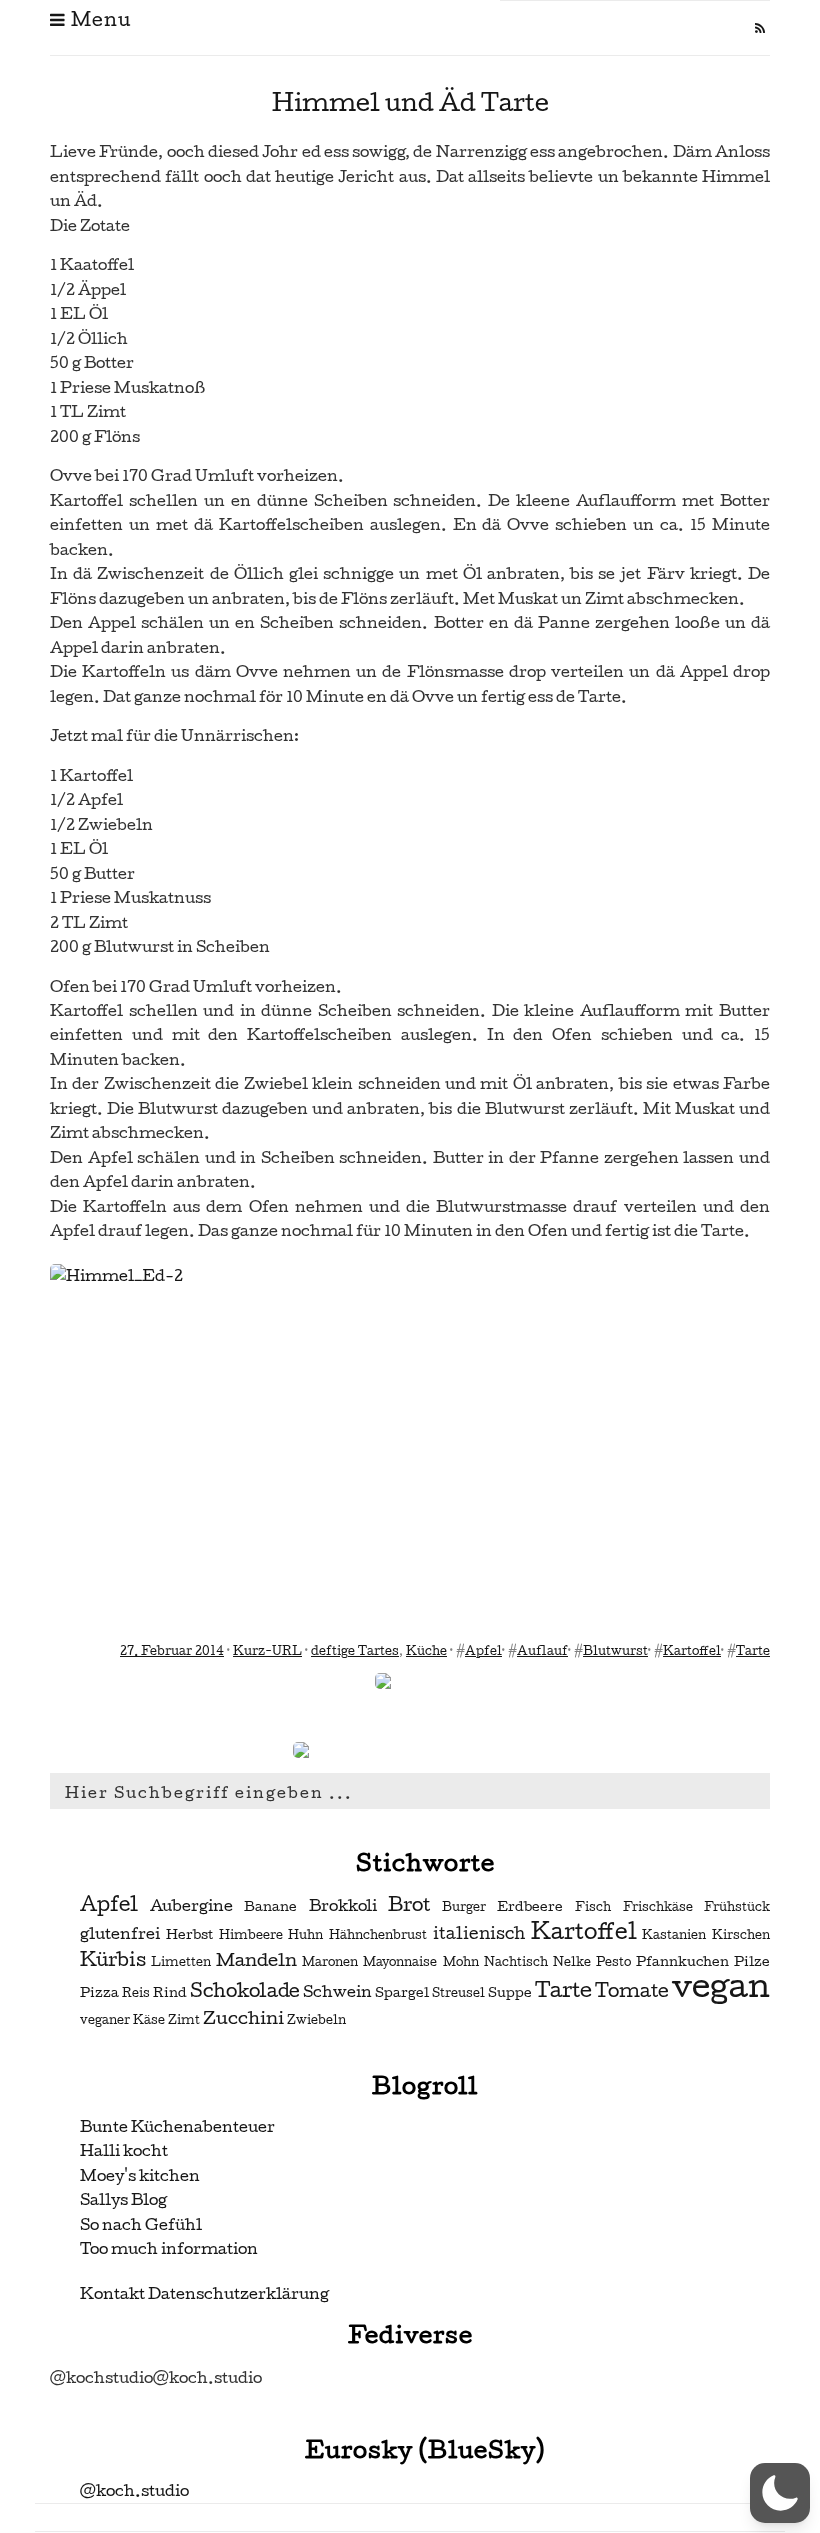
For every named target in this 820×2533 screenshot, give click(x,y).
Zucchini (243, 2017)
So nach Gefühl (141, 2224)
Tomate (632, 1991)
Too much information (169, 2248)
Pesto (613, 1962)
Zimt (184, 2020)
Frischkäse (658, 1907)
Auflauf (542, 1651)
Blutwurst (615, 1651)
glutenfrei (120, 1934)
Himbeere (251, 1935)
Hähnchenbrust (378, 1935)
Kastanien (674, 1935)
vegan (721, 1986)
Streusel (458, 1993)
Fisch (593, 1907)
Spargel (402, 1992)
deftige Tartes (355, 1651)
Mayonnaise (400, 1962)
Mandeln (256, 1959)
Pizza (99, 1992)
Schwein (337, 1992)
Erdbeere (530, 1906)
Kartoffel (692, 1651)
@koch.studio (134, 2490)
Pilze (752, 1961)
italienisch (479, 1933)
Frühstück (737, 1907)
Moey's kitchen (140, 2175)
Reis (136, 1993)
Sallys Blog (123, 2199)
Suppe (510, 1992)
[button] (780, 2493)
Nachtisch (516, 1962)
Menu (98, 19)
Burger (464, 1907)
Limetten (181, 1962)
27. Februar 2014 (172, 1651)
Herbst (189, 1934)
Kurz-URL (267, 1651)
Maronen (330, 1962)
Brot (409, 1905)
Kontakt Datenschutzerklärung (204, 2293)
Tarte (753, 1651)
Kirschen (741, 1935)
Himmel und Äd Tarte (410, 103)
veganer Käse (122, 2020)
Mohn (461, 1962)
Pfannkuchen (682, 1961)
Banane (270, 1906)
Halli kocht (124, 2150)
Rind (170, 1992)
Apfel (483, 1651)
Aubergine (191, 1906)
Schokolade (245, 1991)
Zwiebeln (316, 2020)
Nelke (572, 1962)
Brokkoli (343, 1906)
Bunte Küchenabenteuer (177, 2126)
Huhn (305, 1935)
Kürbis (113, 1960)
